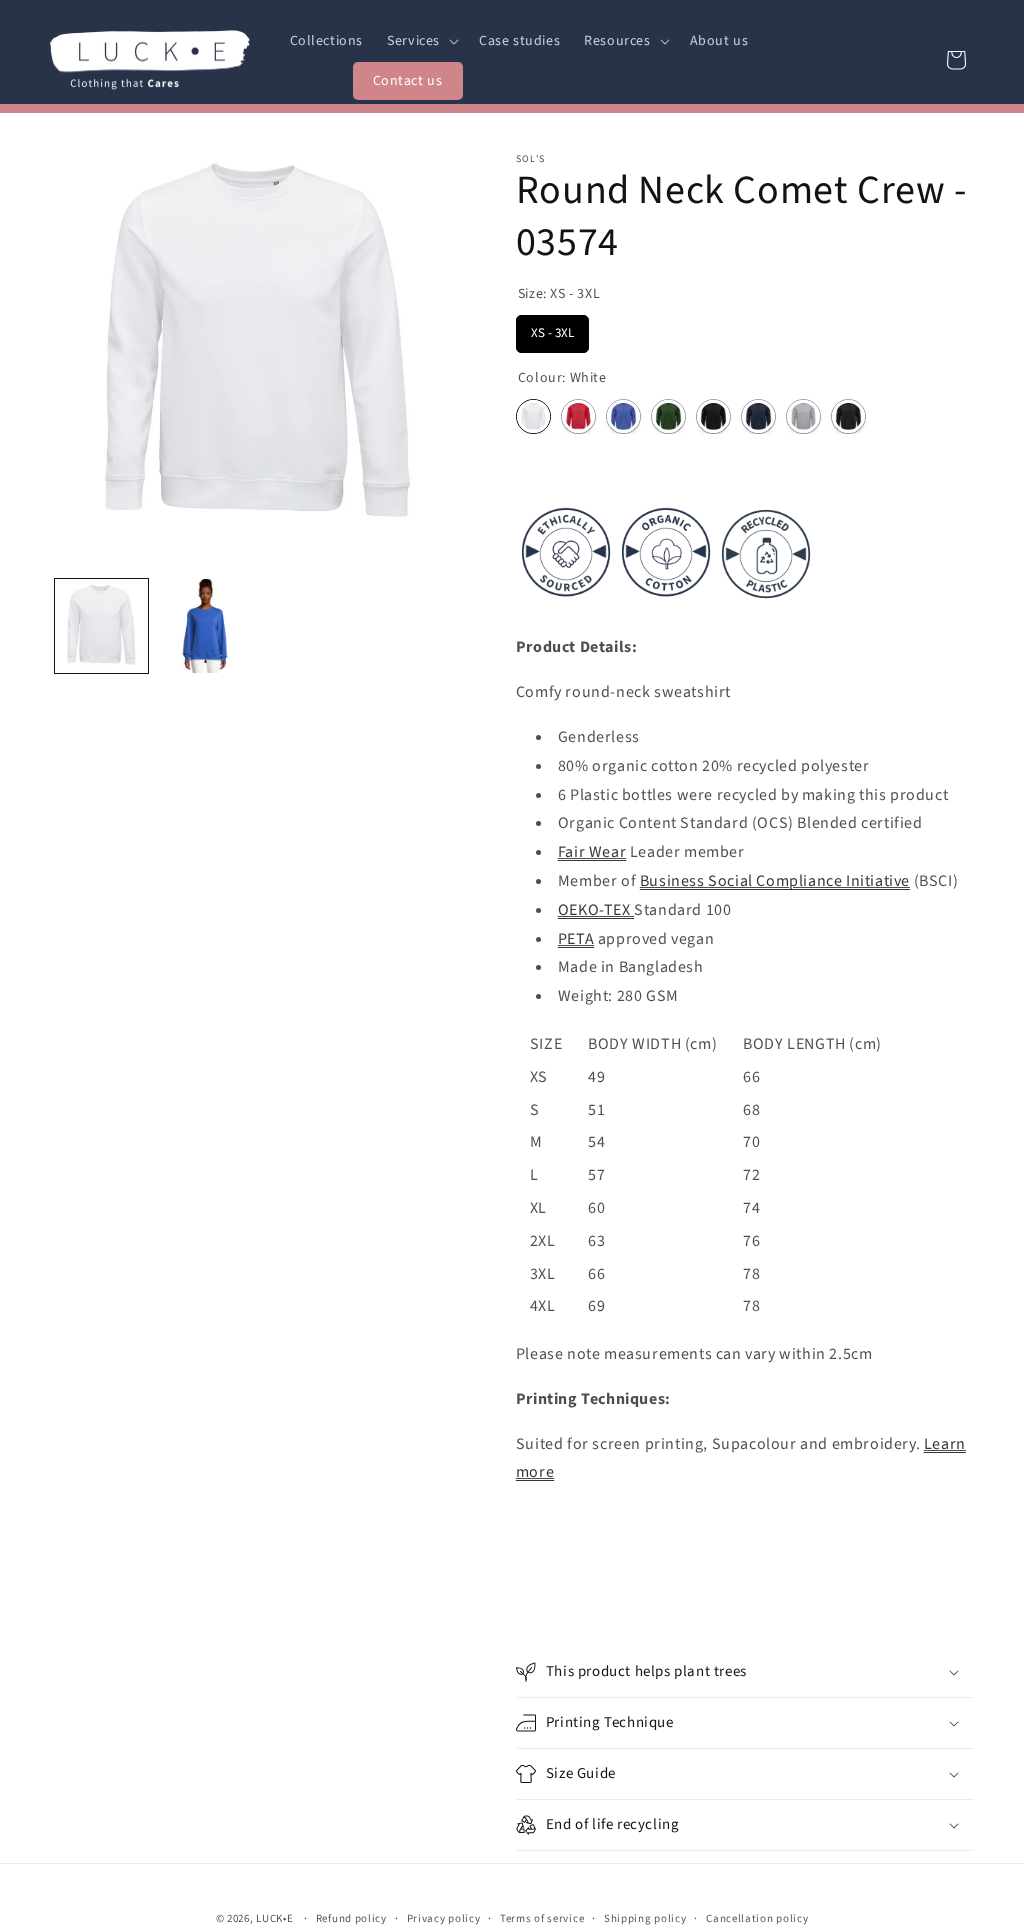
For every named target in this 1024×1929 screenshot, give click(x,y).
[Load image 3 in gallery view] (204, 625)
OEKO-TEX (596, 910)
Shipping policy (645, 1918)
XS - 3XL (552, 328)
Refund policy (351, 1918)
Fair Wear (592, 852)
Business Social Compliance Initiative (775, 881)
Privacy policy (444, 1918)
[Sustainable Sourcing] (666, 603)
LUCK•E (274, 1918)
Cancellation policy (757, 1918)
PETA (576, 939)
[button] (421, 41)
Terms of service (542, 1918)
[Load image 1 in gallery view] (101, 625)
